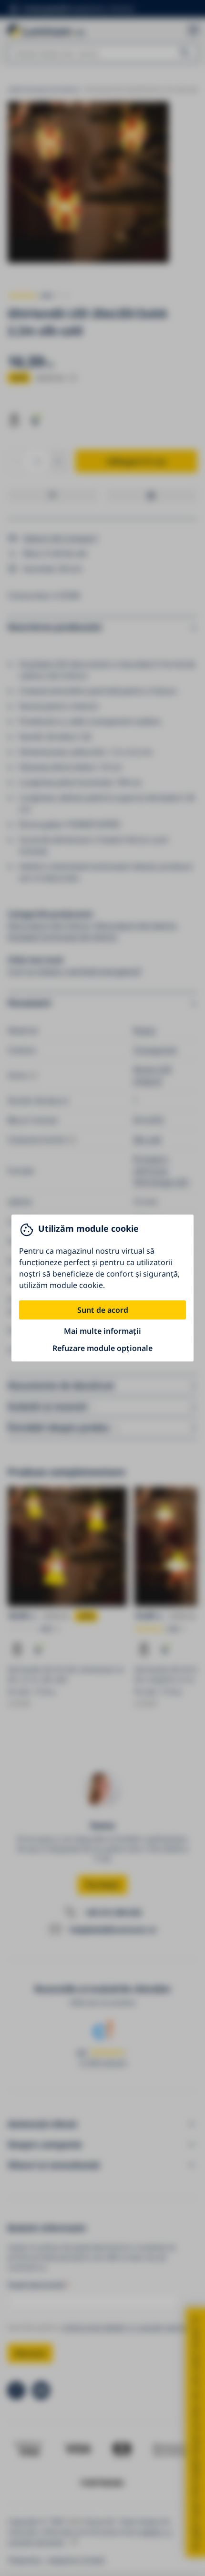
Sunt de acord (103, 1310)
